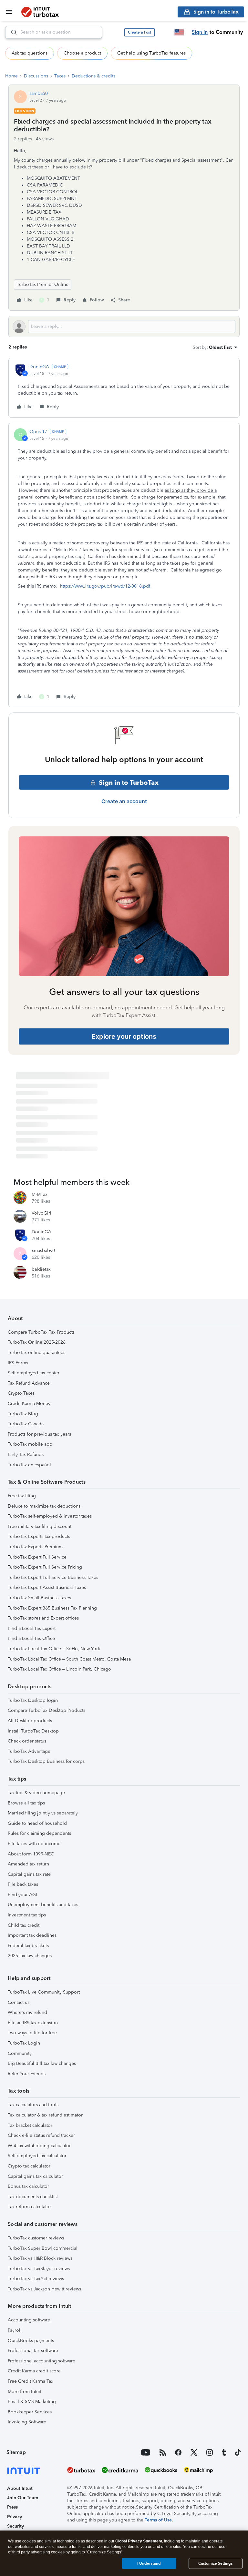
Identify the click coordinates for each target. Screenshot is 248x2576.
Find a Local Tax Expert (32, 1628)
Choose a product (82, 53)
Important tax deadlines (32, 1935)
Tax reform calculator (29, 2207)
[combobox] (54, 32)
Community (20, 2053)
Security (15, 2526)
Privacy (15, 2517)
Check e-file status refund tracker (41, 2135)
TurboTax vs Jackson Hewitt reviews (44, 2289)
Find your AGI (22, 1895)
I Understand (149, 2563)
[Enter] (11, 32)
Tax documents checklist (33, 2197)
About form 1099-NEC (31, 1854)
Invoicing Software (27, 2422)
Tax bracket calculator (30, 2125)
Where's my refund (27, 2012)
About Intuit (20, 2488)
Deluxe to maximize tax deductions (44, 1506)
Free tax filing (22, 1496)
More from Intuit (25, 2392)
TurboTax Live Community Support (44, 1992)
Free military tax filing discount (40, 1526)
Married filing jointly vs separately (43, 1813)
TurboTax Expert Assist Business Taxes (47, 1587)
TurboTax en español (29, 1465)
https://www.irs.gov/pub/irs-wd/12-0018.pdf (105, 586)
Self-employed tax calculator (37, 2156)
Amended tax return (28, 1864)
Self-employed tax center (34, 1373)
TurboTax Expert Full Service (37, 1557)
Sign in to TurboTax (129, 783)
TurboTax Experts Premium (35, 1547)
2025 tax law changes (30, 1956)
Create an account (124, 801)
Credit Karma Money (29, 1404)
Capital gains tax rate (29, 1874)
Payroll (15, 2330)
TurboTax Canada (26, 1424)
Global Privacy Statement (139, 2541)
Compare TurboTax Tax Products (41, 1332)
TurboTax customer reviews (36, 2238)
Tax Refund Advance (29, 1383)
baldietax (41, 1269)
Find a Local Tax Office (31, 1638)
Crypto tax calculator (29, 2166)
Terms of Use (158, 2520)
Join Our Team (23, 2498)
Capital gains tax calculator (35, 2176)
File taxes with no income (34, 1844)
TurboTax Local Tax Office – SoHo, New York (54, 1649)
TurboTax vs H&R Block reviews (40, 2258)
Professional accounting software (41, 2361)
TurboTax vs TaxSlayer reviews (39, 2269)
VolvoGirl (41, 1213)
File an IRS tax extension (33, 2023)
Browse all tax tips (26, 1803)
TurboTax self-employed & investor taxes (50, 1516)
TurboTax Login (24, 2043)
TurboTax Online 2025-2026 (37, 1342)
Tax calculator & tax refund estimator (45, 2115)
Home (11, 76)
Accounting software (29, 2320)
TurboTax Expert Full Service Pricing (45, 1567)
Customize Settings (215, 2563)
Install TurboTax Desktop (33, 1731)
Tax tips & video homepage (36, 1793)
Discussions (36, 76)
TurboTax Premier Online (43, 284)
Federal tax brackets (28, 1946)
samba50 (39, 93)
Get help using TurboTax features (151, 53)
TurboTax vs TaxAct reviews (36, 2279)
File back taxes (23, 1884)
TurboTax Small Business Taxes (39, 1598)
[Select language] (179, 32)
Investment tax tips (27, 1915)
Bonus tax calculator (28, 2186)
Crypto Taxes (21, 1393)
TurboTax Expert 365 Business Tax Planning (52, 1608)
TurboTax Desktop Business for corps (46, 1761)
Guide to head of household (37, 1823)
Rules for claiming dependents (39, 1833)
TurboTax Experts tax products (39, 1536)
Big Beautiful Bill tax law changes (42, 2063)
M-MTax (40, 1194)
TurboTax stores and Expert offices (43, 1618)
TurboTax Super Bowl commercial (43, 2248)
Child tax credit (24, 1925)
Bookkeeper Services (30, 2412)
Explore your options (124, 1036)
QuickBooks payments (31, 2341)
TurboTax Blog (23, 1414)
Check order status (27, 1741)
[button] (139, 32)
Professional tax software (33, 2351)
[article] (124, 388)
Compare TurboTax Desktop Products (46, 1710)
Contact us (19, 2002)
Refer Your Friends (27, 2074)
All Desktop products (30, 1721)
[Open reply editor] (124, 327)
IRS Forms (18, 1363)
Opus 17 (38, 432)
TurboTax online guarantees (36, 1353)
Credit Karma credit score (34, 2371)
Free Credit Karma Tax (31, 2381)
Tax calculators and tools (33, 2105)
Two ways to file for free (32, 2033)
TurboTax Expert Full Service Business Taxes (53, 1577)
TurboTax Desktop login (33, 1700)
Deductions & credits (93, 76)
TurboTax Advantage (29, 1751)
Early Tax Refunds (26, 1455)
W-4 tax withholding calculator (39, 2146)
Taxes (60, 76)
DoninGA (39, 367)
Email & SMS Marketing (32, 2402)
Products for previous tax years (39, 1434)
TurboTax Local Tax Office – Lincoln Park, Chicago (59, 1669)
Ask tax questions (30, 53)
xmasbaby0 (43, 1251)
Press (12, 2507)
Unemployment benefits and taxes (43, 1905)
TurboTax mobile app (30, 1444)
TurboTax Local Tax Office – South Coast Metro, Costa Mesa (69, 1659)
